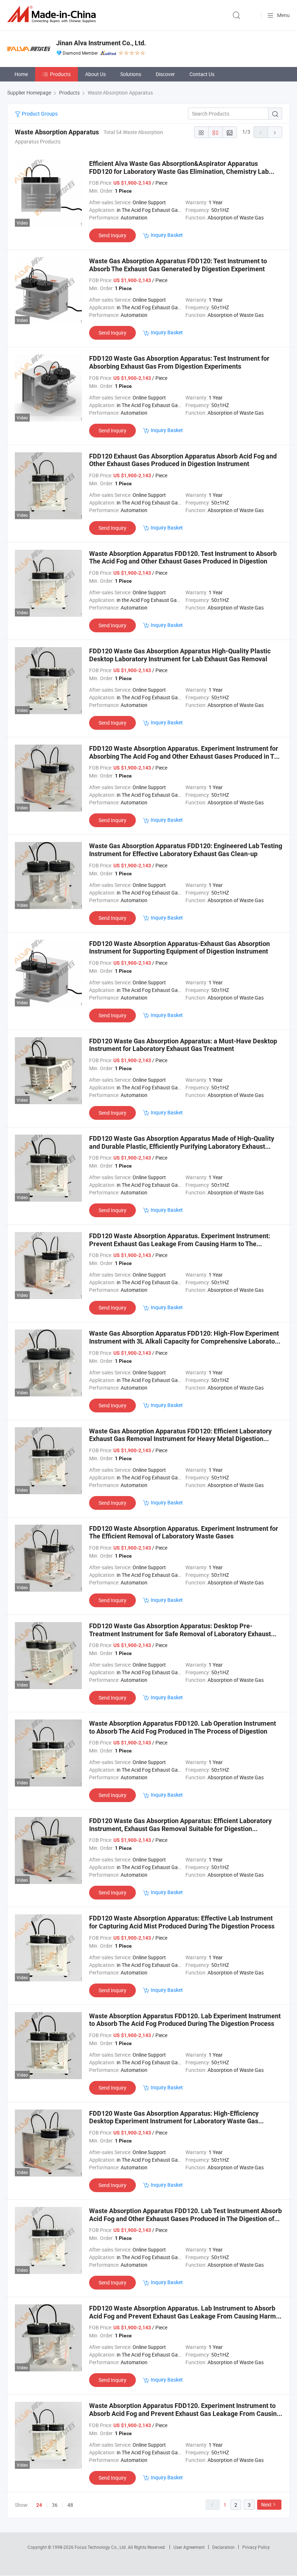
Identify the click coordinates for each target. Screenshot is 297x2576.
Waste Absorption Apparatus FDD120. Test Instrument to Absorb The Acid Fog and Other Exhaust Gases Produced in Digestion (183, 558)
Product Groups (39, 114)
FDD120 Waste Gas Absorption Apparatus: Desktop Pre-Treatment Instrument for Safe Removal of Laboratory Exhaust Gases (180, 1634)
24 (39, 2505)
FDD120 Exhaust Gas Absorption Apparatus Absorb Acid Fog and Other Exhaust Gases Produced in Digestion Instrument (183, 460)
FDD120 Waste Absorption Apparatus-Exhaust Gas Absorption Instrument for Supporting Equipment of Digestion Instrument (179, 948)
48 (70, 2505)
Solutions (131, 74)
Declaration (223, 2547)
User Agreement (189, 2547)
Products (60, 74)
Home (21, 74)
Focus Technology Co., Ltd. (101, 2547)
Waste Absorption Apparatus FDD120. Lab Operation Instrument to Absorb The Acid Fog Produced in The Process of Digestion (183, 1727)
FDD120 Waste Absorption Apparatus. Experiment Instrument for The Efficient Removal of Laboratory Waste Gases (184, 1532)
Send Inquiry (112, 235)
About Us (95, 74)
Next (266, 2504)
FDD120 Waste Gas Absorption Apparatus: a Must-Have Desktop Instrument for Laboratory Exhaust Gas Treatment (183, 1045)
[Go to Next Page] (275, 132)
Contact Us (202, 74)
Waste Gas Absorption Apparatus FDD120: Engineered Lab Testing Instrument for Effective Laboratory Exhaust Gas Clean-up (186, 850)
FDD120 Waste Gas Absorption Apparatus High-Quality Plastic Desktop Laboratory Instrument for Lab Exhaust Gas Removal (180, 655)
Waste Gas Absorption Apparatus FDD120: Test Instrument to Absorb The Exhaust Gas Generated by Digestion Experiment (178, 265)
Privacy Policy (256, 2547)
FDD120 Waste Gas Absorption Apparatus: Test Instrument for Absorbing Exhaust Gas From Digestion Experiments (179, 362)
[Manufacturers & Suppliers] (53, 14)
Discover (165, 74)
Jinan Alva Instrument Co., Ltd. (101, 43)
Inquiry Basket (167, 235)
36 (55, 2505)
